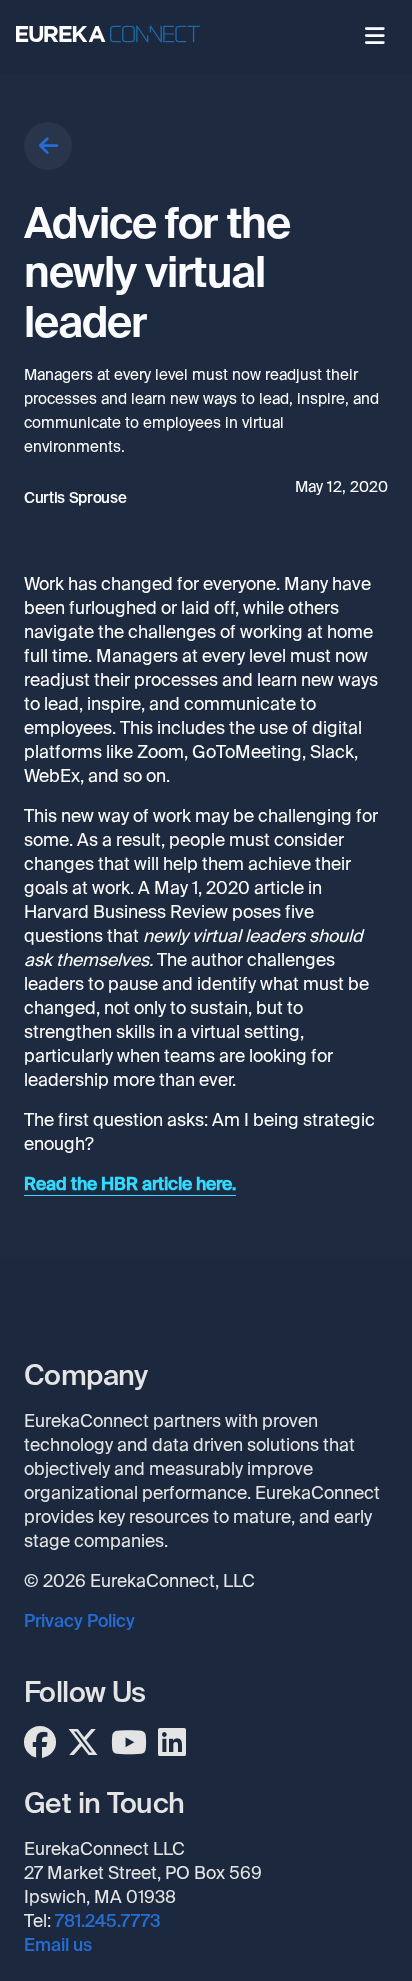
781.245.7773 (108, 1921)
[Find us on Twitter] (83, 1743)
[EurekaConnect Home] (116, 37)
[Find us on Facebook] (40, 1743)
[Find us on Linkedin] (172, 1743)
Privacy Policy (79, 1621)
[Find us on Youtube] (129, 1743)
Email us (58, 1945)
